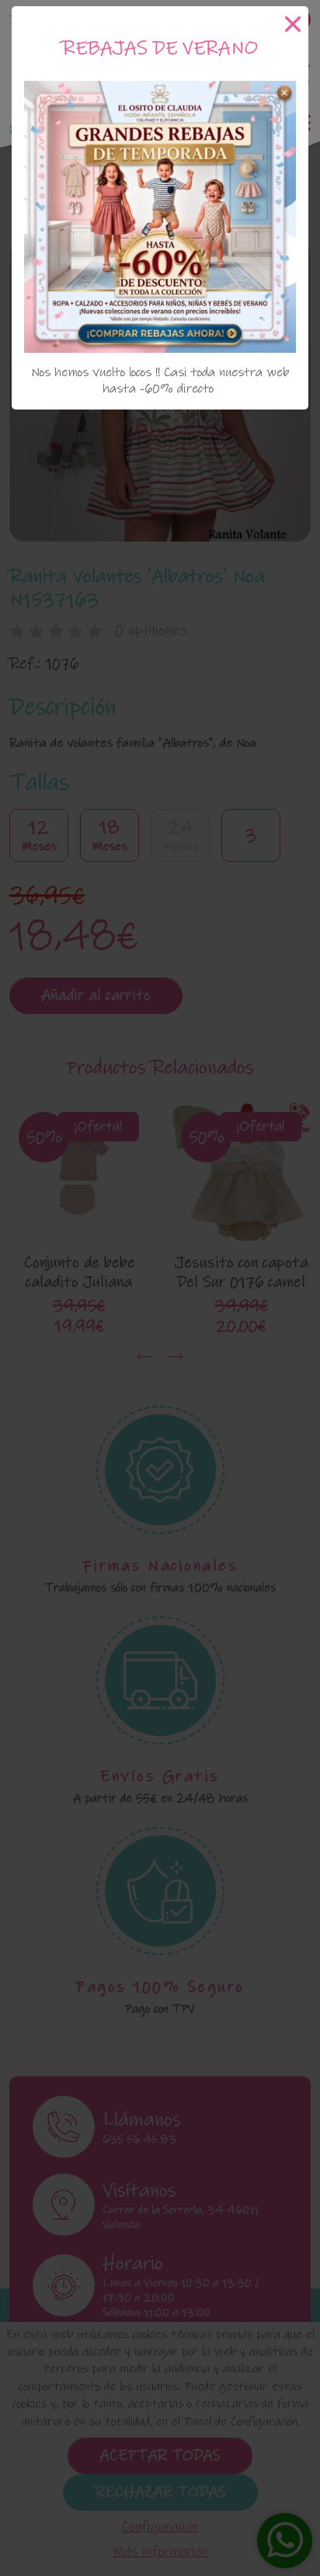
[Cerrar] (293, 24)
